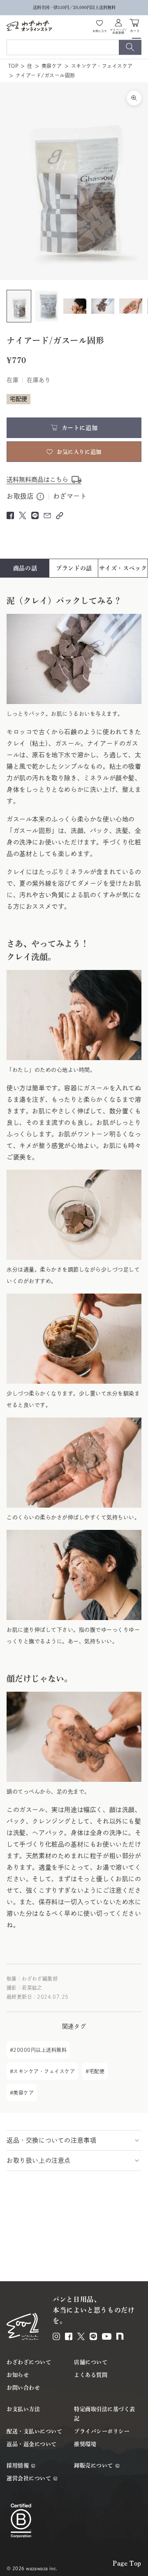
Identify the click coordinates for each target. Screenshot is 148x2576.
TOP (13, 66)
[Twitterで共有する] (23, 515)
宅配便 (97, 2071)
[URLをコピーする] (60, 516)
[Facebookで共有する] (10, 515)
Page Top (127, 2563)
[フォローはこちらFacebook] (69, 2336)
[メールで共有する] (47, 515)
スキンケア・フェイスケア (102, 66)
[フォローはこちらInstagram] (56, 2336)
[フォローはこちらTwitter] (81, 2336)
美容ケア (52, 66)
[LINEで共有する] (35, 515)
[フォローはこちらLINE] (93, 2336)
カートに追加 (80, 428)
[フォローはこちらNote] (120, 2336)
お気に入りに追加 (79, 452)
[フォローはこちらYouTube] (107, 2336)
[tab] (25, 568)
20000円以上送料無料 (40, 2050)
